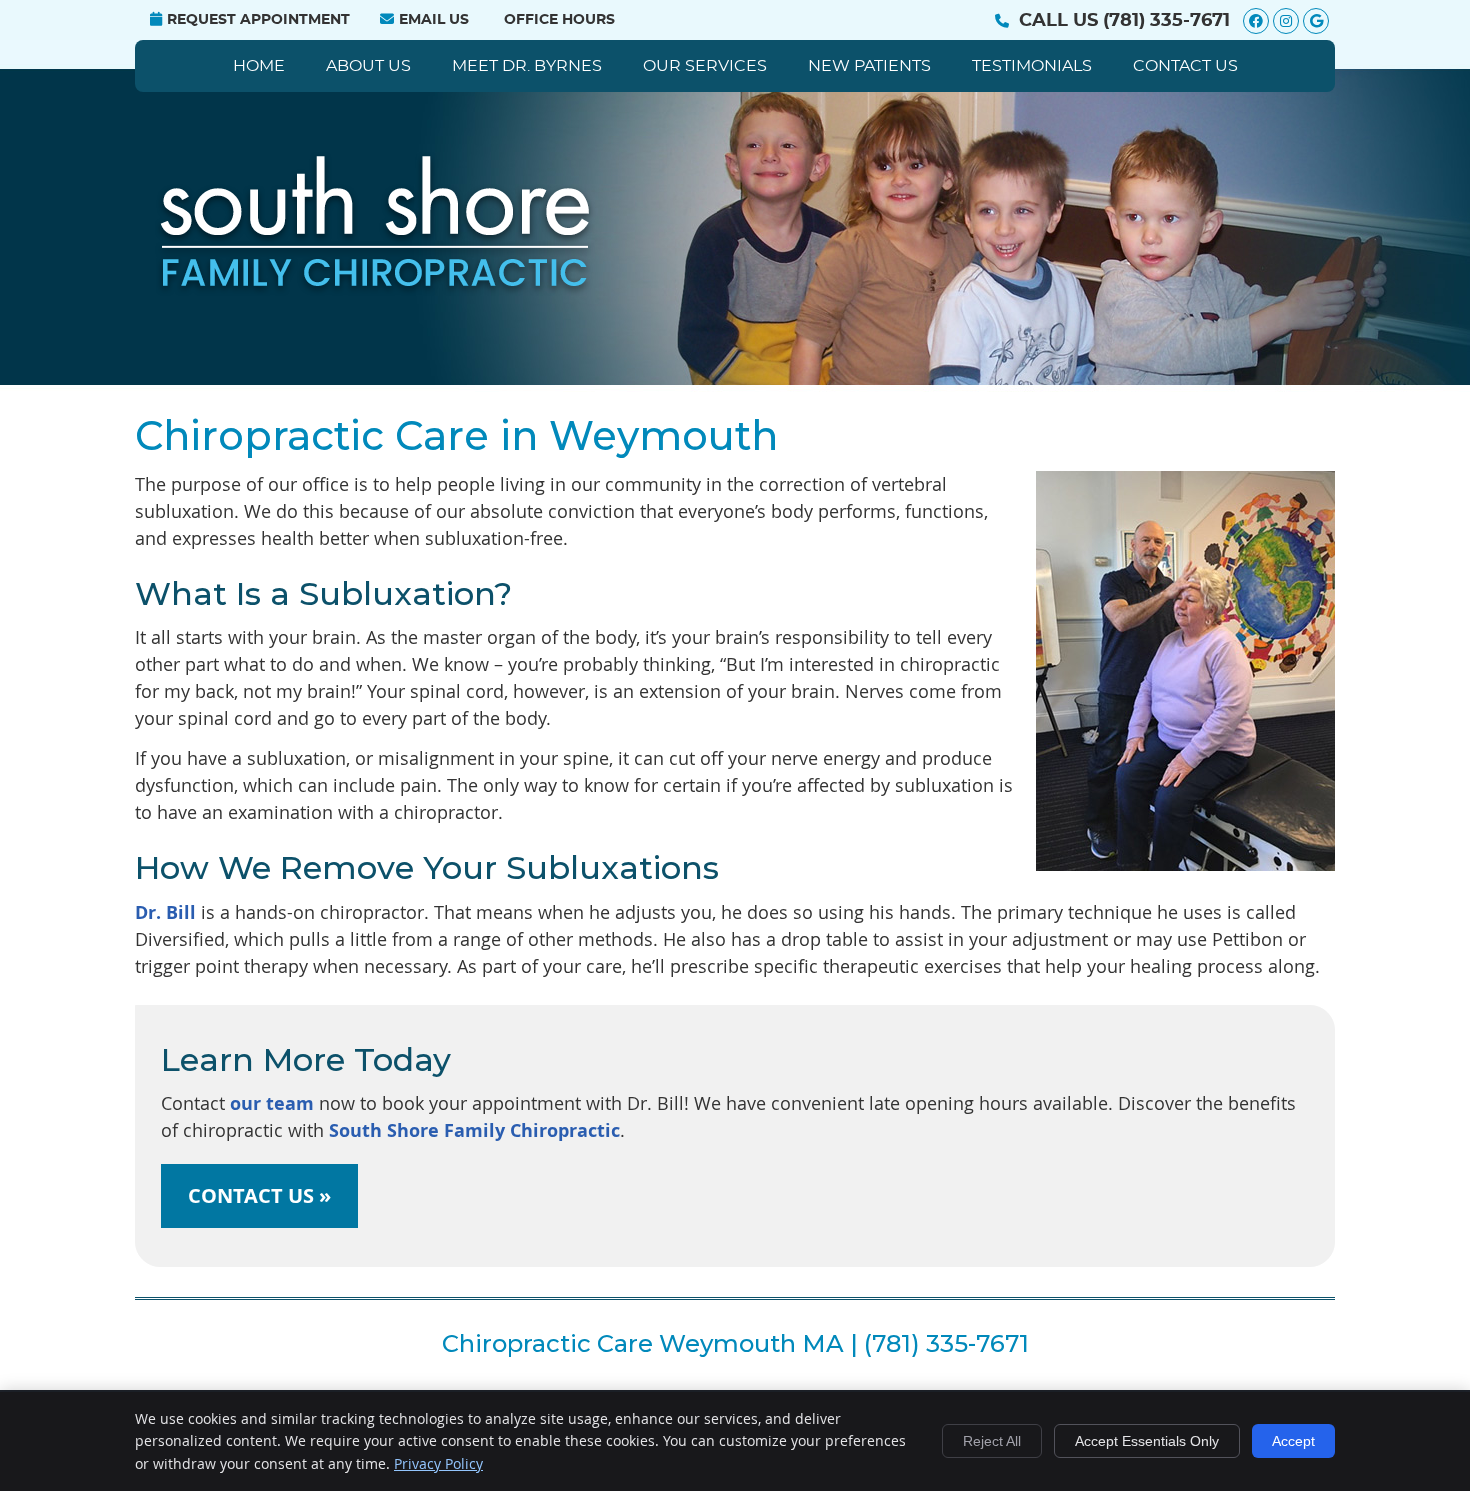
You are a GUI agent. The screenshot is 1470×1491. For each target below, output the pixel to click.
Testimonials (1032, 66)
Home (259, 66)
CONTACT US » (259, 1195)
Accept (1293, 1441)
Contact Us (1185, 66)
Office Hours (559, 20)
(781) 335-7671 (1166, 21)
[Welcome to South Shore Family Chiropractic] (377, 290)
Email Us (434, 20)
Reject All (992, 1441)
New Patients (869, 66)
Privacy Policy (438, 1463)
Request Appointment (258, 20)
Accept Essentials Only (1147, 1441)
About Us (368, 66)
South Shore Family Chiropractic (474, 1130)
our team (272, 1103)
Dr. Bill (165, 912)
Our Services (705, 66)
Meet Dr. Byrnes (527, 66)
